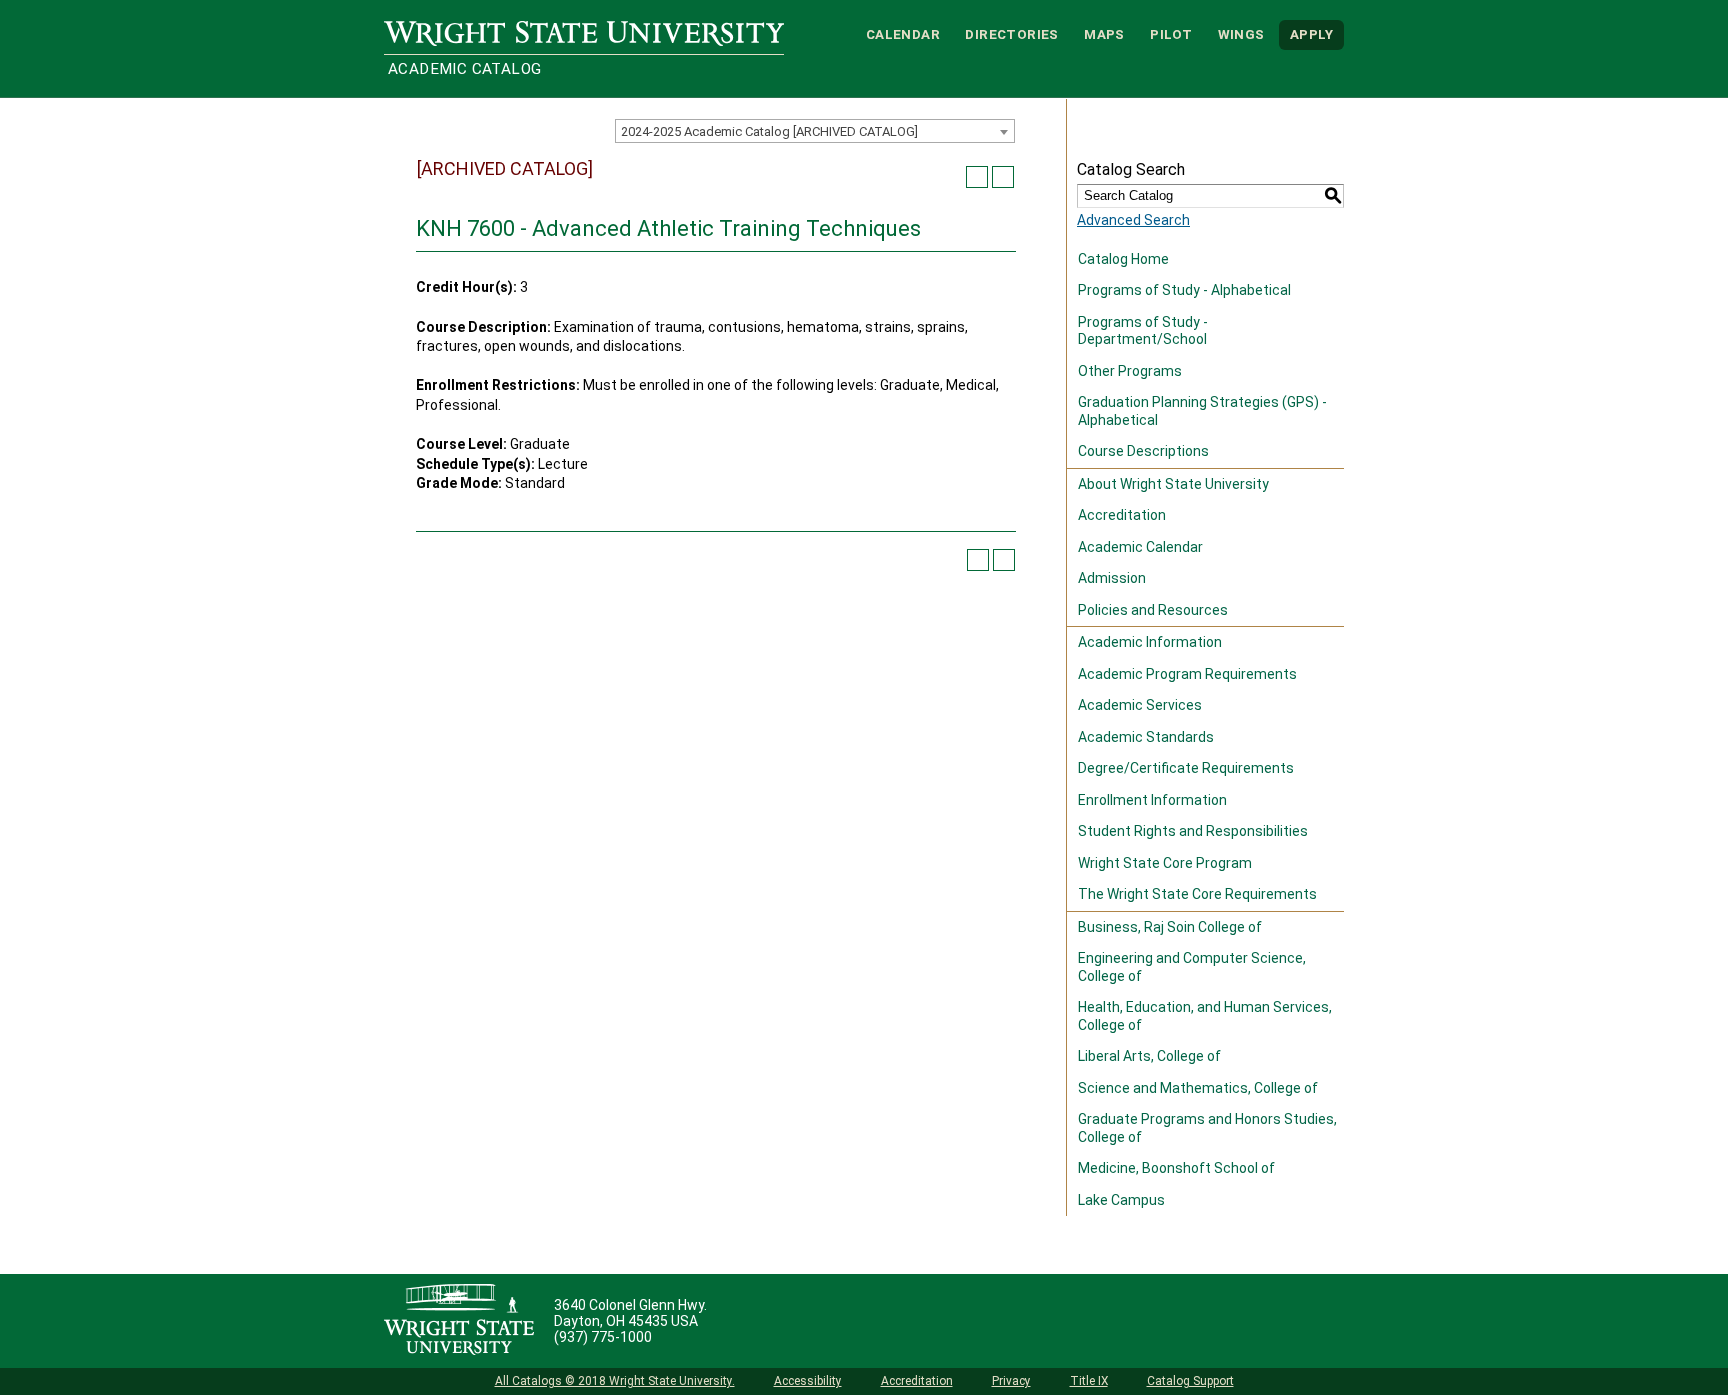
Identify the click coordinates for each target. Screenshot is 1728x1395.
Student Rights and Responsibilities (1193, 831)
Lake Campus (1121, 1200)
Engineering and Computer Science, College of (1192, 967)
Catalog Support (1190, 1381)
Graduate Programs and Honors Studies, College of (1207, 1128)
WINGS (1241, 34)
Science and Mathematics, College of (1198, 1088)
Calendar (903, 34)
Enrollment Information (1152, 800)
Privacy (1011, 1381)
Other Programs (1130, 371)
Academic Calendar (1140, 547)
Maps (1104, 34)
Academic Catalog (464, 69)
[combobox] (815, 131)
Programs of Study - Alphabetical (1184, 290)
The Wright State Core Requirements (1197, 894)
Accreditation (1122, 515)
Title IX (1089, 1381)
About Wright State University (1173, 484)
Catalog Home (1123, 259)
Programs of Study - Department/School (1143, 331)
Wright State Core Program (1165, 863)
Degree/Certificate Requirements (1186, 768)
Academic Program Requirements (1187, 674)
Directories (1011, 34)
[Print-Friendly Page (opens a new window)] (977, 177)
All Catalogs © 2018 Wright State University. (615, 1381)
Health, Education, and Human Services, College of (1205, 1016)
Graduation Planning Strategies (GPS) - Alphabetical (1202, 411)
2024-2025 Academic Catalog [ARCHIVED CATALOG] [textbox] (769, 131)
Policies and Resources (1153, 610)
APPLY (1311, 34)
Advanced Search (1133, 220)
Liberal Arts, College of (1149, 1056)
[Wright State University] (459, 1321)
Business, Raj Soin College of (1170, 927)
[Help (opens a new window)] (1003, 177)
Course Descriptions (1143, 451)
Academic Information (1150, 642)
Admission (1112, 578)
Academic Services (1140, 705)
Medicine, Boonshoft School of (1176, 1168)
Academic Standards (1146, 737)
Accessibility (808, 1381)
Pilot (1171, 34)
